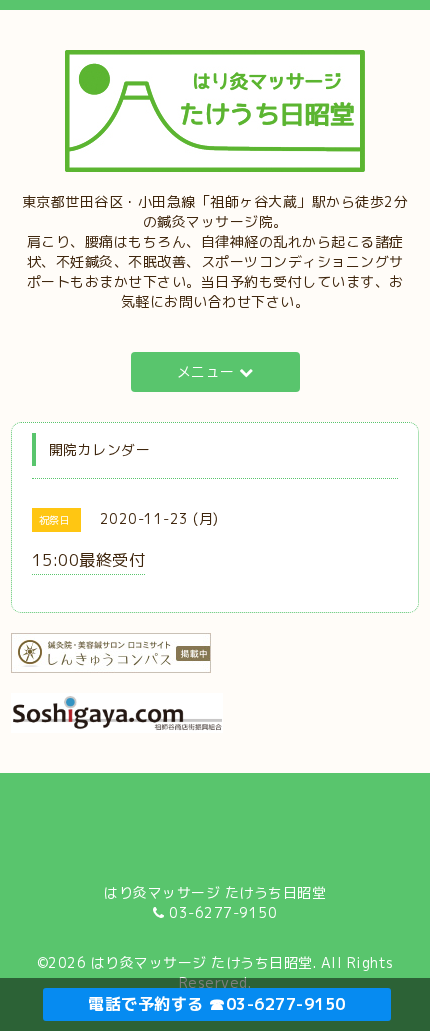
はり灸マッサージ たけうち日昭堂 (202, 962)
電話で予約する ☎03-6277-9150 (217, 1004)
